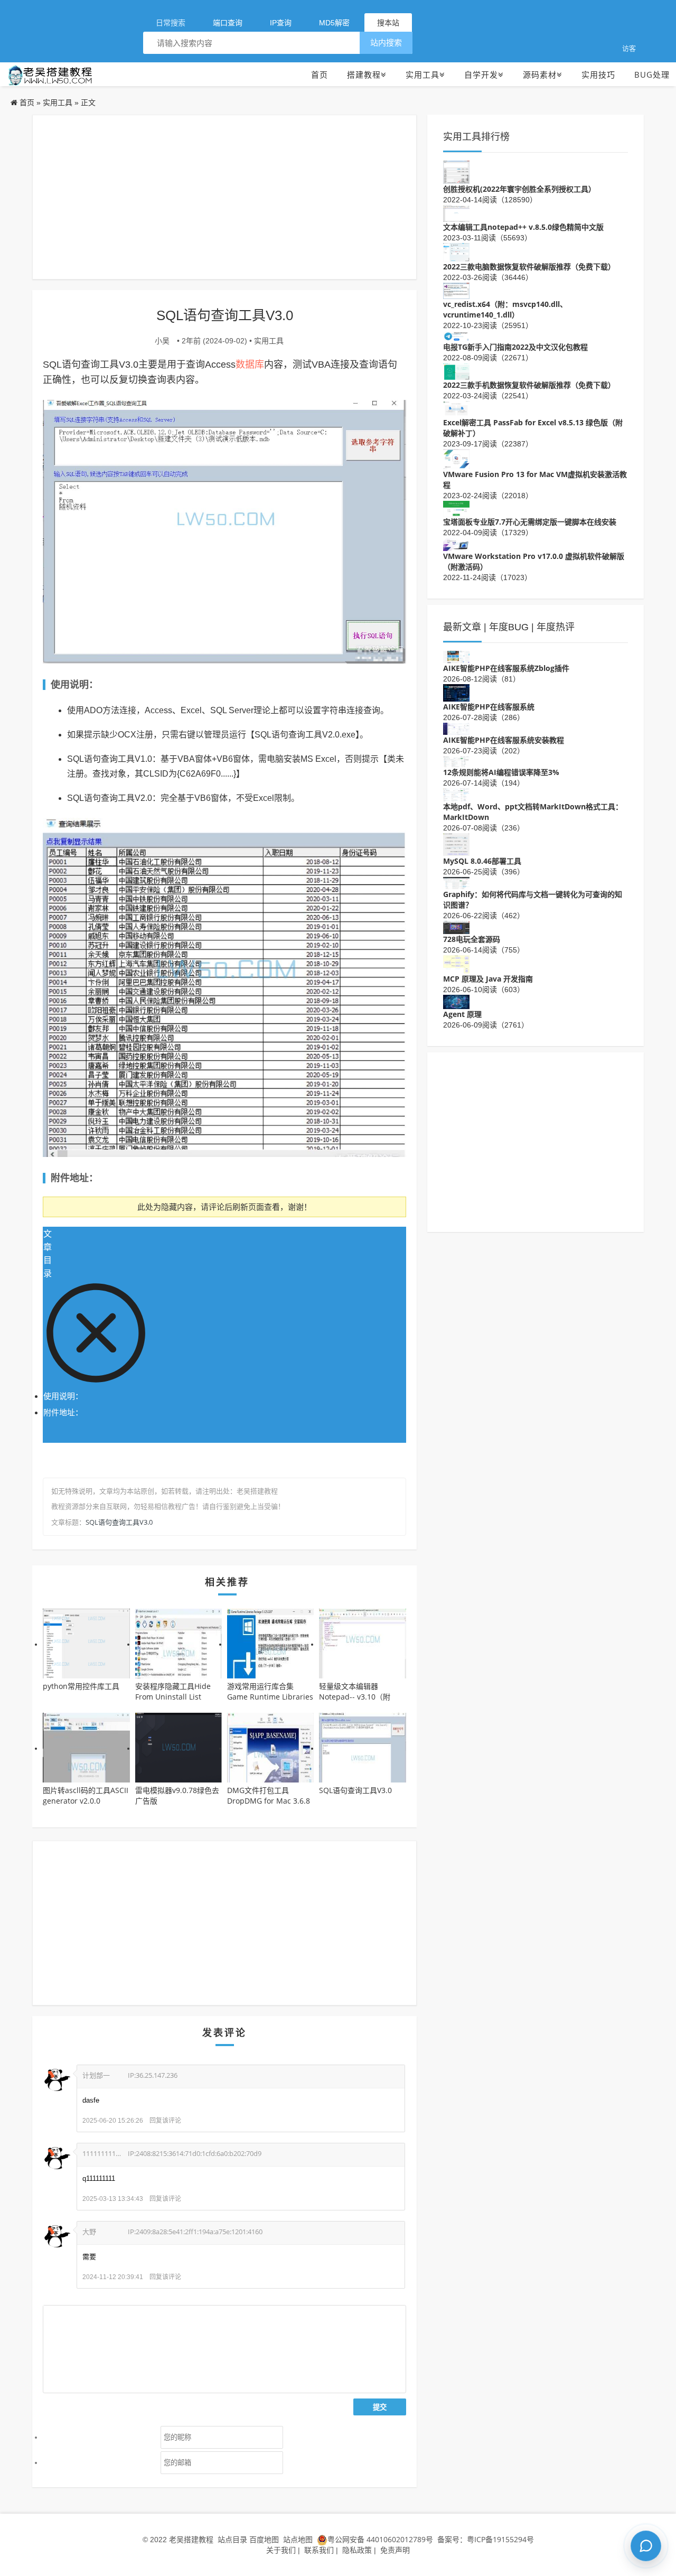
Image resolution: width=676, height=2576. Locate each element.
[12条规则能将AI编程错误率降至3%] (456, 761)
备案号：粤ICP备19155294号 (485, 2539)
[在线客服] (646, 2546)
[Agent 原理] (456, 1001)
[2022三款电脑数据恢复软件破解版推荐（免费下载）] (456, 251)
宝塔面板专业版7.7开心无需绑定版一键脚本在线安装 (530, 522)
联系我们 (319, 2550)
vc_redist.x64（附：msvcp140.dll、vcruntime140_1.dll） (505, 309)
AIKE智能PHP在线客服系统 (489, 707)
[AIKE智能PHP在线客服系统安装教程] (456, 728)
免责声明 (395, 2550)
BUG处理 (652, 74)
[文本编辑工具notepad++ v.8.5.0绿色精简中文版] (456, 213)
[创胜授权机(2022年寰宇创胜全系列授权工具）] (456, 171)
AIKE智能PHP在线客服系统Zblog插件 (506, 668)
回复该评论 (165, 2120)
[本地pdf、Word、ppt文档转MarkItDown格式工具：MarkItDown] (456, 794)
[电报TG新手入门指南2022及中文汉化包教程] (456, 336)
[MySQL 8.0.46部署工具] (456, 843)
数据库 (250, 364)
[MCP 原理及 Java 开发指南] (456, 963)
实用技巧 (598, 74)
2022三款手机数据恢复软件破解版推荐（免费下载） (529, 385)
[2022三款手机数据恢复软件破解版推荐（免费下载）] (456, 371)
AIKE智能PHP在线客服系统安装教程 (504, 740)
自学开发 (481, 74)
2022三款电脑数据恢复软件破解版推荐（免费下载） (529, 267)
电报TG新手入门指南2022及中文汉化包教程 (515, 347)
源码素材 (540, 74)
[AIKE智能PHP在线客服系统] (456, 692)
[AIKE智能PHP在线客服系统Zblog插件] (456, 656)
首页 (320, 74)
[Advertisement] (224, 197)
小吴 (162, 340)
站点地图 (298, 2539)
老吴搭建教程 (191, 2539)
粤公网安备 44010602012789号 (380, 2539)
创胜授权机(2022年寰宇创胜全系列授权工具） (519, 189)
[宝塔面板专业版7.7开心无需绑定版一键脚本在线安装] (456, 508)
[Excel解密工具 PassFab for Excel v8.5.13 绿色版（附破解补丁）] (456, 408)
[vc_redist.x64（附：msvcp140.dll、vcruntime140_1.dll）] (456, 290)
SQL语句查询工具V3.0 (119, 1522)
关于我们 (281, 2550)
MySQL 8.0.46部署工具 (482, 861)
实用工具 (422, 74)
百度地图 (264, 2539)
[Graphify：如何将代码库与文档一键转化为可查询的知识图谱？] (456, 882)
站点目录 (233, 2539)
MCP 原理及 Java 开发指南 (488, 979)
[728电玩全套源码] (456, 926)
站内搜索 (386, 43)
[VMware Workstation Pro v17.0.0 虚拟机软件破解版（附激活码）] (456, 543)
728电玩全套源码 (472, 939)
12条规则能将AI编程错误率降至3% (501, 772)
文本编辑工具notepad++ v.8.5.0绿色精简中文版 (523, 227)
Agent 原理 (462, 1014)
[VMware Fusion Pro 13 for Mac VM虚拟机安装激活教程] (456, 458)
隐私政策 (357, 2550)
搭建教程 (364, 74)
